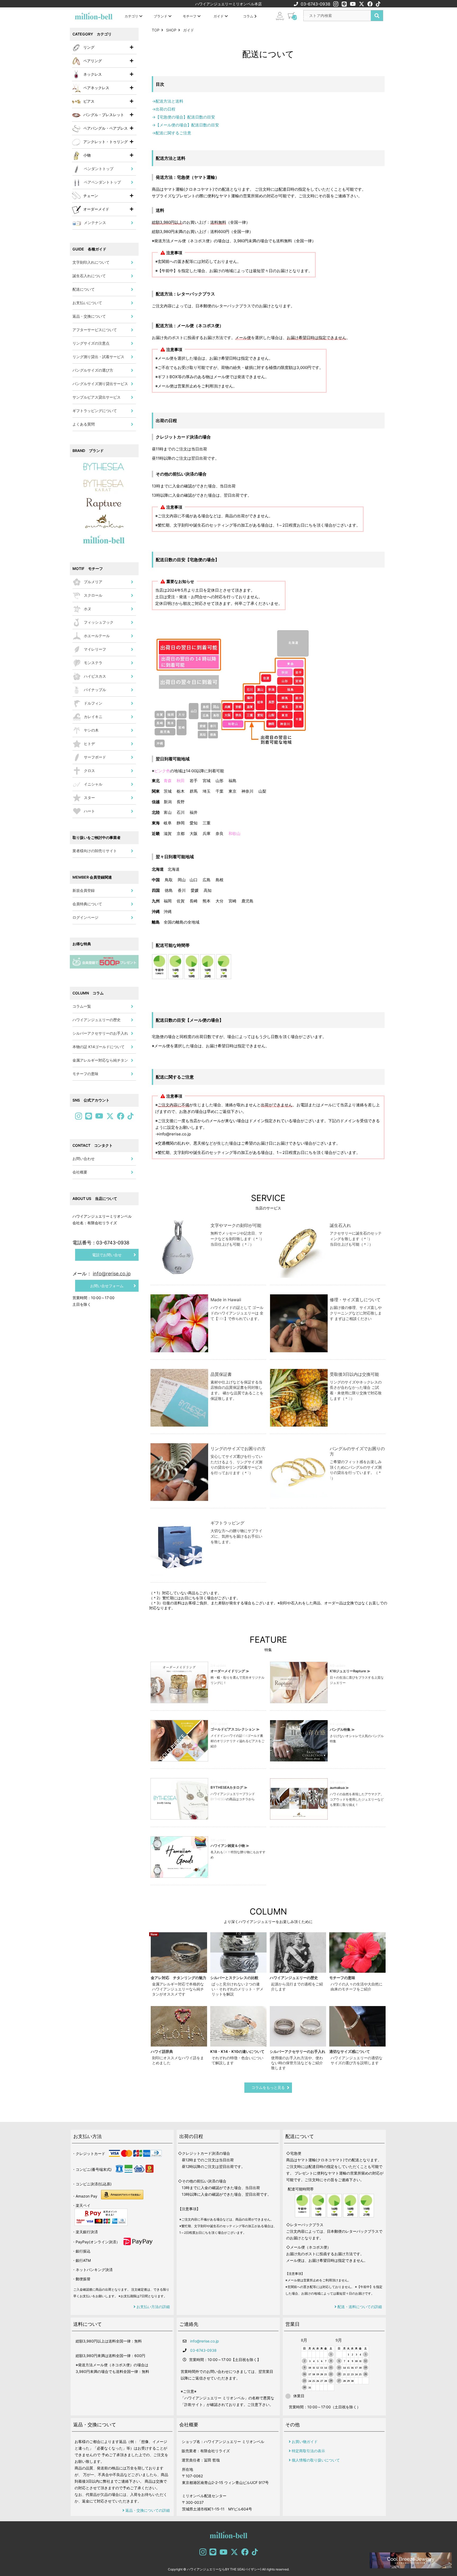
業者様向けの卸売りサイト (95, 851)
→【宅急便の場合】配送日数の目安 (183, 117)
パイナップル (95, 690)
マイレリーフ (95, 649)
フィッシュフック (99, 622)
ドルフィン (93, 703)
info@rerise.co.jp (205, 2341)
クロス (89, 771)
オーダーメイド (96, 209)
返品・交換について (89, 316)
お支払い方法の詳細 (153, 2307)
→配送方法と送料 (168, 101)
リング (89, 47)
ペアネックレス (96, 88)
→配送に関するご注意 (172, 133)
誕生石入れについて (89, 276)
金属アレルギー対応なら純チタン (100, 1060)
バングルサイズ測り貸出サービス (100, 384)
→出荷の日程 (164, 109)
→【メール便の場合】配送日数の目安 (185, 125)
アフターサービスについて (95, 330)
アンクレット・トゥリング (106, 142)
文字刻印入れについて (91, 262)
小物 (87, 155)
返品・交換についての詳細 (147, 2510)
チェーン (91, 196)
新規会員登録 (84, 890)
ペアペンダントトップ (102, 182)
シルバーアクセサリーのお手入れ (100, 1033)
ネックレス (93, 74)
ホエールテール (97, 636)
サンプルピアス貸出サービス (97, 397)
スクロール (93, 595)
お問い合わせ (84, 1159)
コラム (249, 16)
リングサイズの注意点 (91, 343)
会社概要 (80, 1172)
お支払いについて (87, 303)
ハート (89, 811)
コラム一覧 (82, 1006)
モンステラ (93, 663)
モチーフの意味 (85, 1074)
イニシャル (93, 784)
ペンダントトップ (99, 169)
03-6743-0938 (316, 4)
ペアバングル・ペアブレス (106, 128)
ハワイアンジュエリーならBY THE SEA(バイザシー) (224, 2569)
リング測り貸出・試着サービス (98, 357)
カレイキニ (93, 717)
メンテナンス (95, 223)
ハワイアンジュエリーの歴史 (97, 1020)
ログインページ (85, 917)
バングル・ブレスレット (104, 115)
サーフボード (95, 757)
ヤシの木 (91, 730)
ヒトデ (89, 744)
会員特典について (87, 904)
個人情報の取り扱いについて (315, 2460)
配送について (84, 289)
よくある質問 (84, 424)
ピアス (89, 101)
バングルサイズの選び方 (93, 370)
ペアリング (93, 61)
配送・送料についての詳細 (359, 2307)
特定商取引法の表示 (308, 2451)
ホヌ (88, 609)
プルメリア (93, 582)
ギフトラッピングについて (95, 411)
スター (89, 798)
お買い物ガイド (304, 2442)
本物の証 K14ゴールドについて (99, 1047)
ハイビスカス (95, 676)
